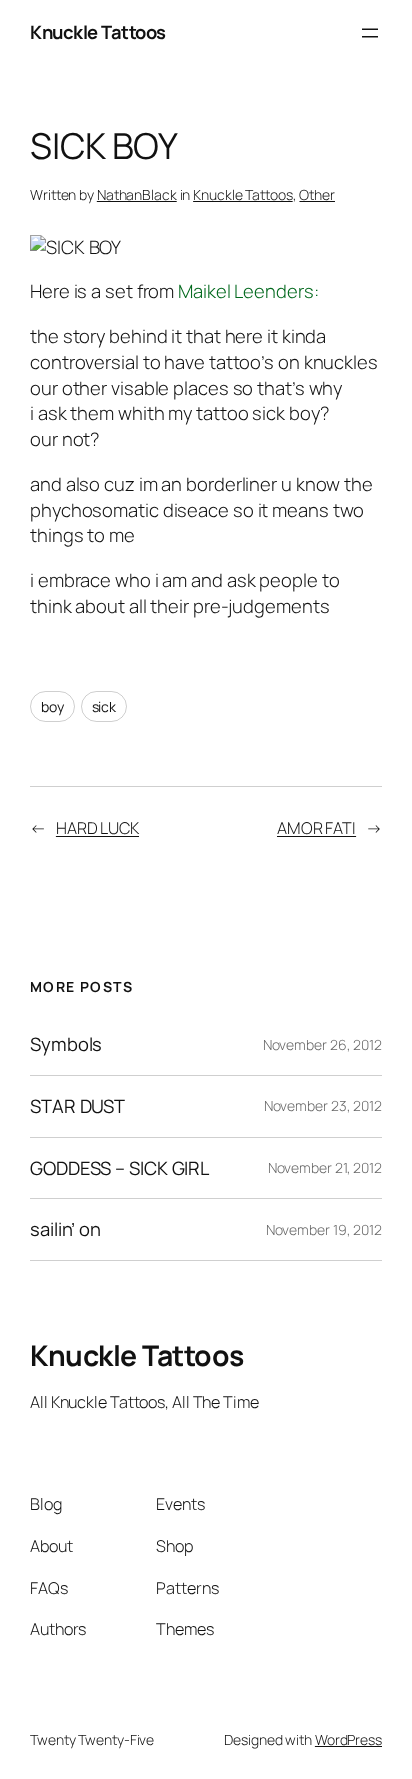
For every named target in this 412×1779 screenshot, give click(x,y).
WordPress (348, 1739)
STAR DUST (77, 1106)
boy (52, 706)
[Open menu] (370, 33)
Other (317, 194)
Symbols (66, 1044)
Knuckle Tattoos (98, 32)
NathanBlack (137, 194)
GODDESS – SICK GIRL (119, 1168)
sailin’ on (65, 1229)
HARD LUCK (97, 828)
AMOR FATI (316, 828)
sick (104, 706)
